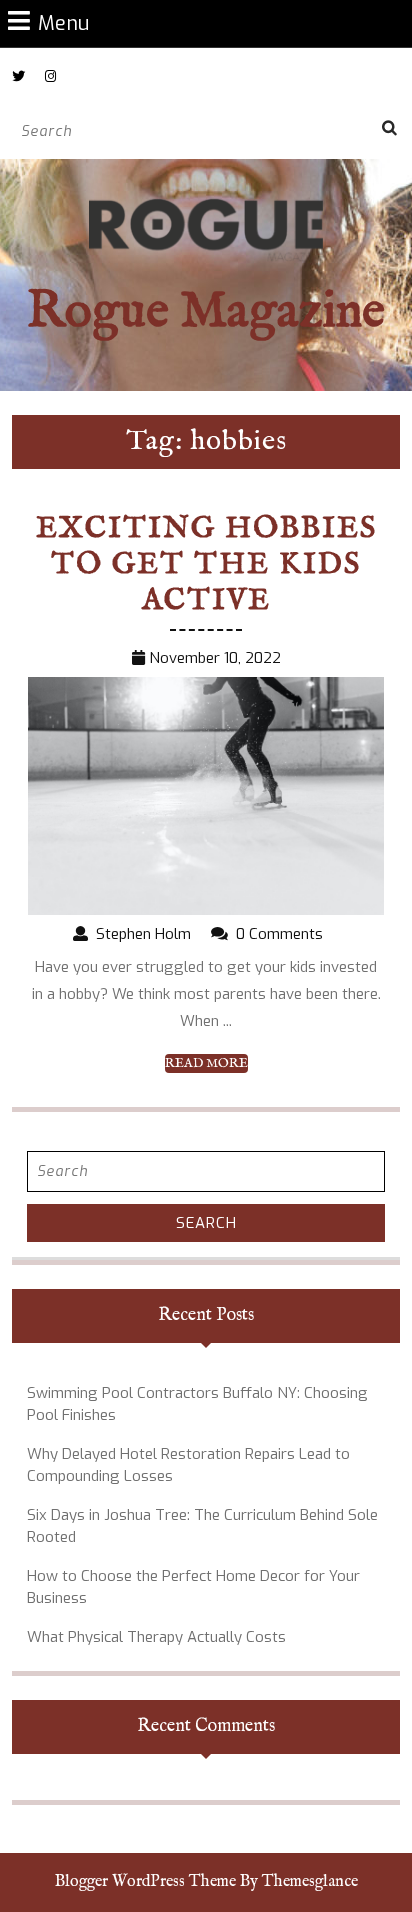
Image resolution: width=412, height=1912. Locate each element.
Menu (63, 22)
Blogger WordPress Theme (145, 1882)
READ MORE (206, 1064)
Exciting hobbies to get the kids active (206, 565)
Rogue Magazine (206, 312)
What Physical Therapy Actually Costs (156, 1637)
